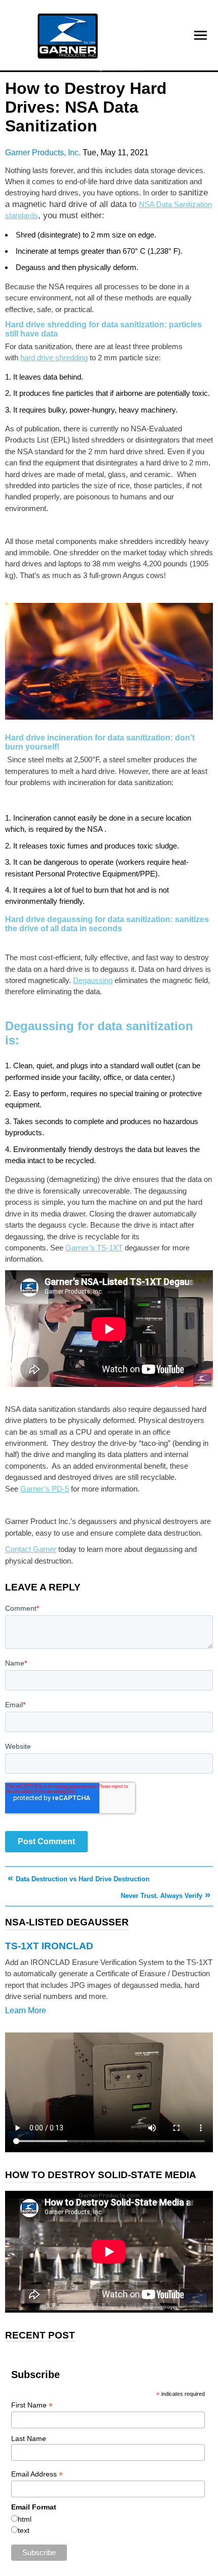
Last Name (29, 2438)
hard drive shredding (54, 358)
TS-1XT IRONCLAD (49, 1946)
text (24, 2530)
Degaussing (93, 980)
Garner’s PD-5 (45, 1489)
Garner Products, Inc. (44, 152)
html (25, 2519)
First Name (32, 2405)
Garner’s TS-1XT (94, 1248)
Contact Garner (31, 1549)
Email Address (37, 2474)
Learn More (26, 2010)
